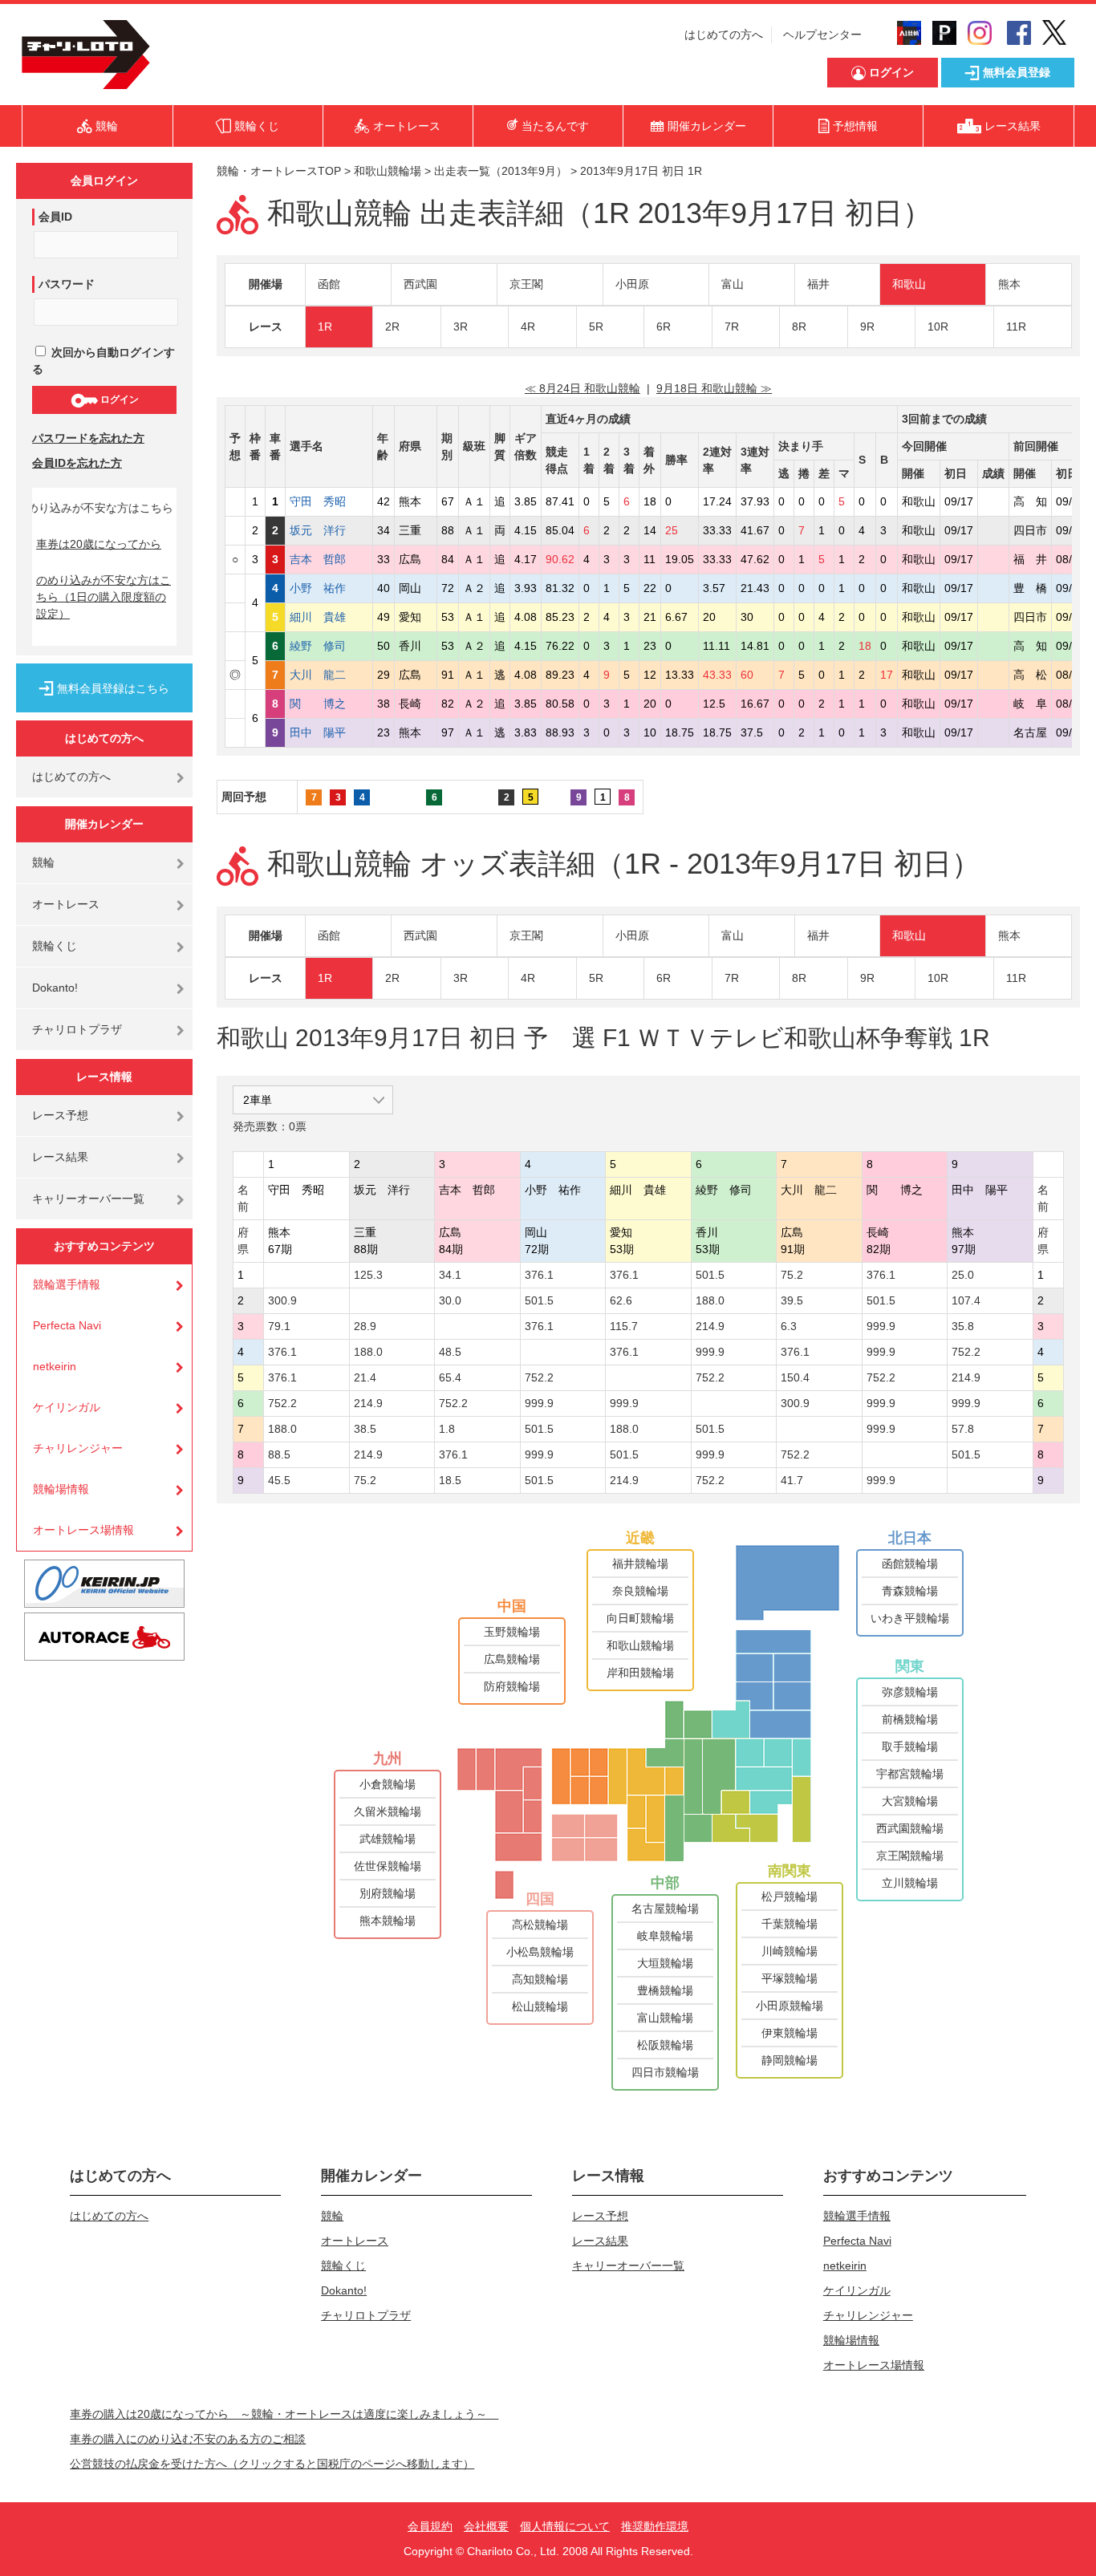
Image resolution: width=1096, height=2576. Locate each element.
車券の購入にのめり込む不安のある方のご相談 (188, 2439)
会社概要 (486, 2526)
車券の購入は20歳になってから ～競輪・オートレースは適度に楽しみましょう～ (284, 2414)
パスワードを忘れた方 (88, 438)
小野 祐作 (329, 588)
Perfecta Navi (67, 1325)
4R (528, 327)
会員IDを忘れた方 (77, 463)
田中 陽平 (329, 732)
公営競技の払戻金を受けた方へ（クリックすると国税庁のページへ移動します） (272, 2464)
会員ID (55, 217)
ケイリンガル (67, 1407)
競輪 (43, 862)
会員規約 (430, 2526)
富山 (733, 284)
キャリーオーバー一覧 (88, 1199)
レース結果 (60, 1157)
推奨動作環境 (655, 2526)
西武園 (420, 284)
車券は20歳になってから (99, 544)
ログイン (118, 400)
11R (1016, 327)
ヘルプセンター (822, 34)
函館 (329, 284)
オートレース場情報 (83, 1530)
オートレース (66, 904)
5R (596, 327)
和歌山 (909, 284)
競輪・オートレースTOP (279, 171)
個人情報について (565, 2526)
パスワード (67, 284)
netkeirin (55, 1366)
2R (392, 327)
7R (732, 327)
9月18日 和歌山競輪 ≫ (714, 388)
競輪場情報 (61, 1489)
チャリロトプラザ (77, 1029)
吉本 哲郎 (329, 559)
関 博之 (329, 704)
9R (867, 327)
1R (325, 327)
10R (938, 327)
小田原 (632, 284)
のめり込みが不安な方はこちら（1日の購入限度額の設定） (104, 597)
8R (799, 327)
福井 (818, 284)
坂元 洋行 (329, 530)
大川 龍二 (329, 675)
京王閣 (526, 284)
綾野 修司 (329, 646)
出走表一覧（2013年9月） (501, 171)
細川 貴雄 (329, 617)
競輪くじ (55, 946)
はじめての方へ (724, 34)
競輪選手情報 (67, 1284)
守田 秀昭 (329, 501)
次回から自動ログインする (104, 361)
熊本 (1009, 284)
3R (461, 327)
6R (664, 327)
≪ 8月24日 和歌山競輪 (583, 388)
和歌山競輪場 (388, 171)
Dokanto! (55, 988)
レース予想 (60, 1115)
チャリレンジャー (78, 1448)
